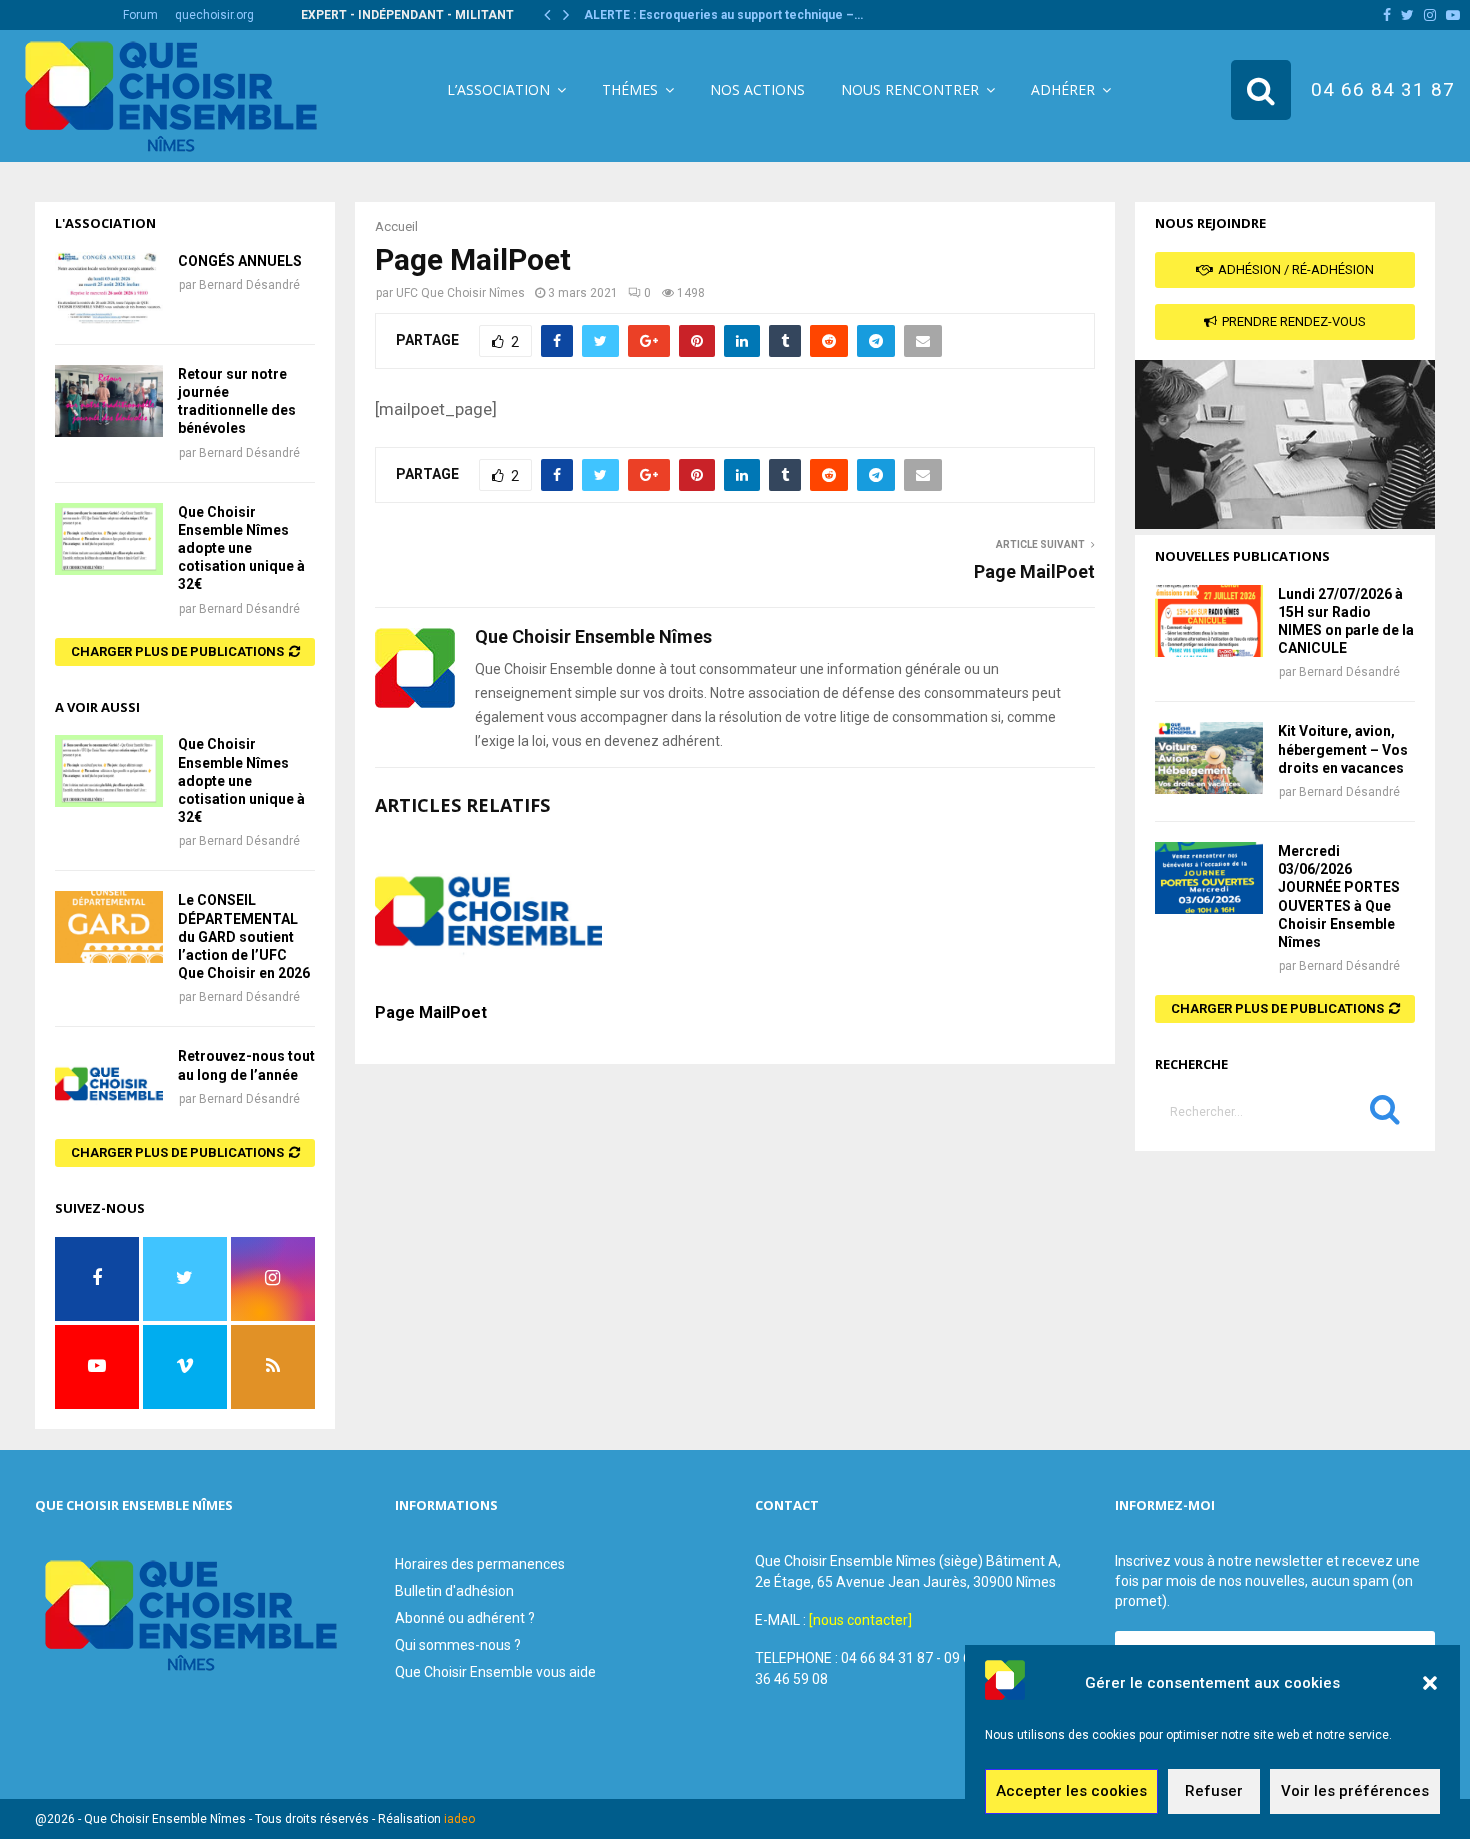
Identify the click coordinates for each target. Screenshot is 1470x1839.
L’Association (498, 89)
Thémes (630, 89)
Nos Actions (757, 89)
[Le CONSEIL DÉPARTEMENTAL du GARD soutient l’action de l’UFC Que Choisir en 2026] (109, 927)
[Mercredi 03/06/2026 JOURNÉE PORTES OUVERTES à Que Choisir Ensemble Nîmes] (1209, 878)
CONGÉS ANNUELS (240, 261)
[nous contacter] (860, 1620)
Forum (140, 15)
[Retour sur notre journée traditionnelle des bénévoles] (109, 401)
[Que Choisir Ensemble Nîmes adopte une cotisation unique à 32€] (109, 539)
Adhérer (1063, 89)
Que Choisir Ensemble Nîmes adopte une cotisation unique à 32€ (241, 548)
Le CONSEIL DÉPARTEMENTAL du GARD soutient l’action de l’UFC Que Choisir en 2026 (244, 936)
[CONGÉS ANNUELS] (109, 288)
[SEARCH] (1385, 1114)
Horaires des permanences (480, 1564)
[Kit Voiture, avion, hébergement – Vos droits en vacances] (1209, 758)
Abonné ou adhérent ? (465, 1618)
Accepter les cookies (1071, 1792)
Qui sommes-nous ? (458, 1645)
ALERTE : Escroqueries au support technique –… (723, 15)
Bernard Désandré (249, 285)
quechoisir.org (214, 15)
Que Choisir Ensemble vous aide (495, 1672)
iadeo (459, 1819)
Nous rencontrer (910, 89)
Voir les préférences (1355, 1792)
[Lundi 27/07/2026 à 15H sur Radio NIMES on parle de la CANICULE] (1209, 621)
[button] (1430, 1683)
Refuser (1214, 1792)
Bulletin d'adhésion (454, 1591)
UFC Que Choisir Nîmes (460, 293)
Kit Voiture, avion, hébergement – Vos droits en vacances (1343, 749)
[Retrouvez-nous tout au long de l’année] (109, 1083)
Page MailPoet (1034, 571)
